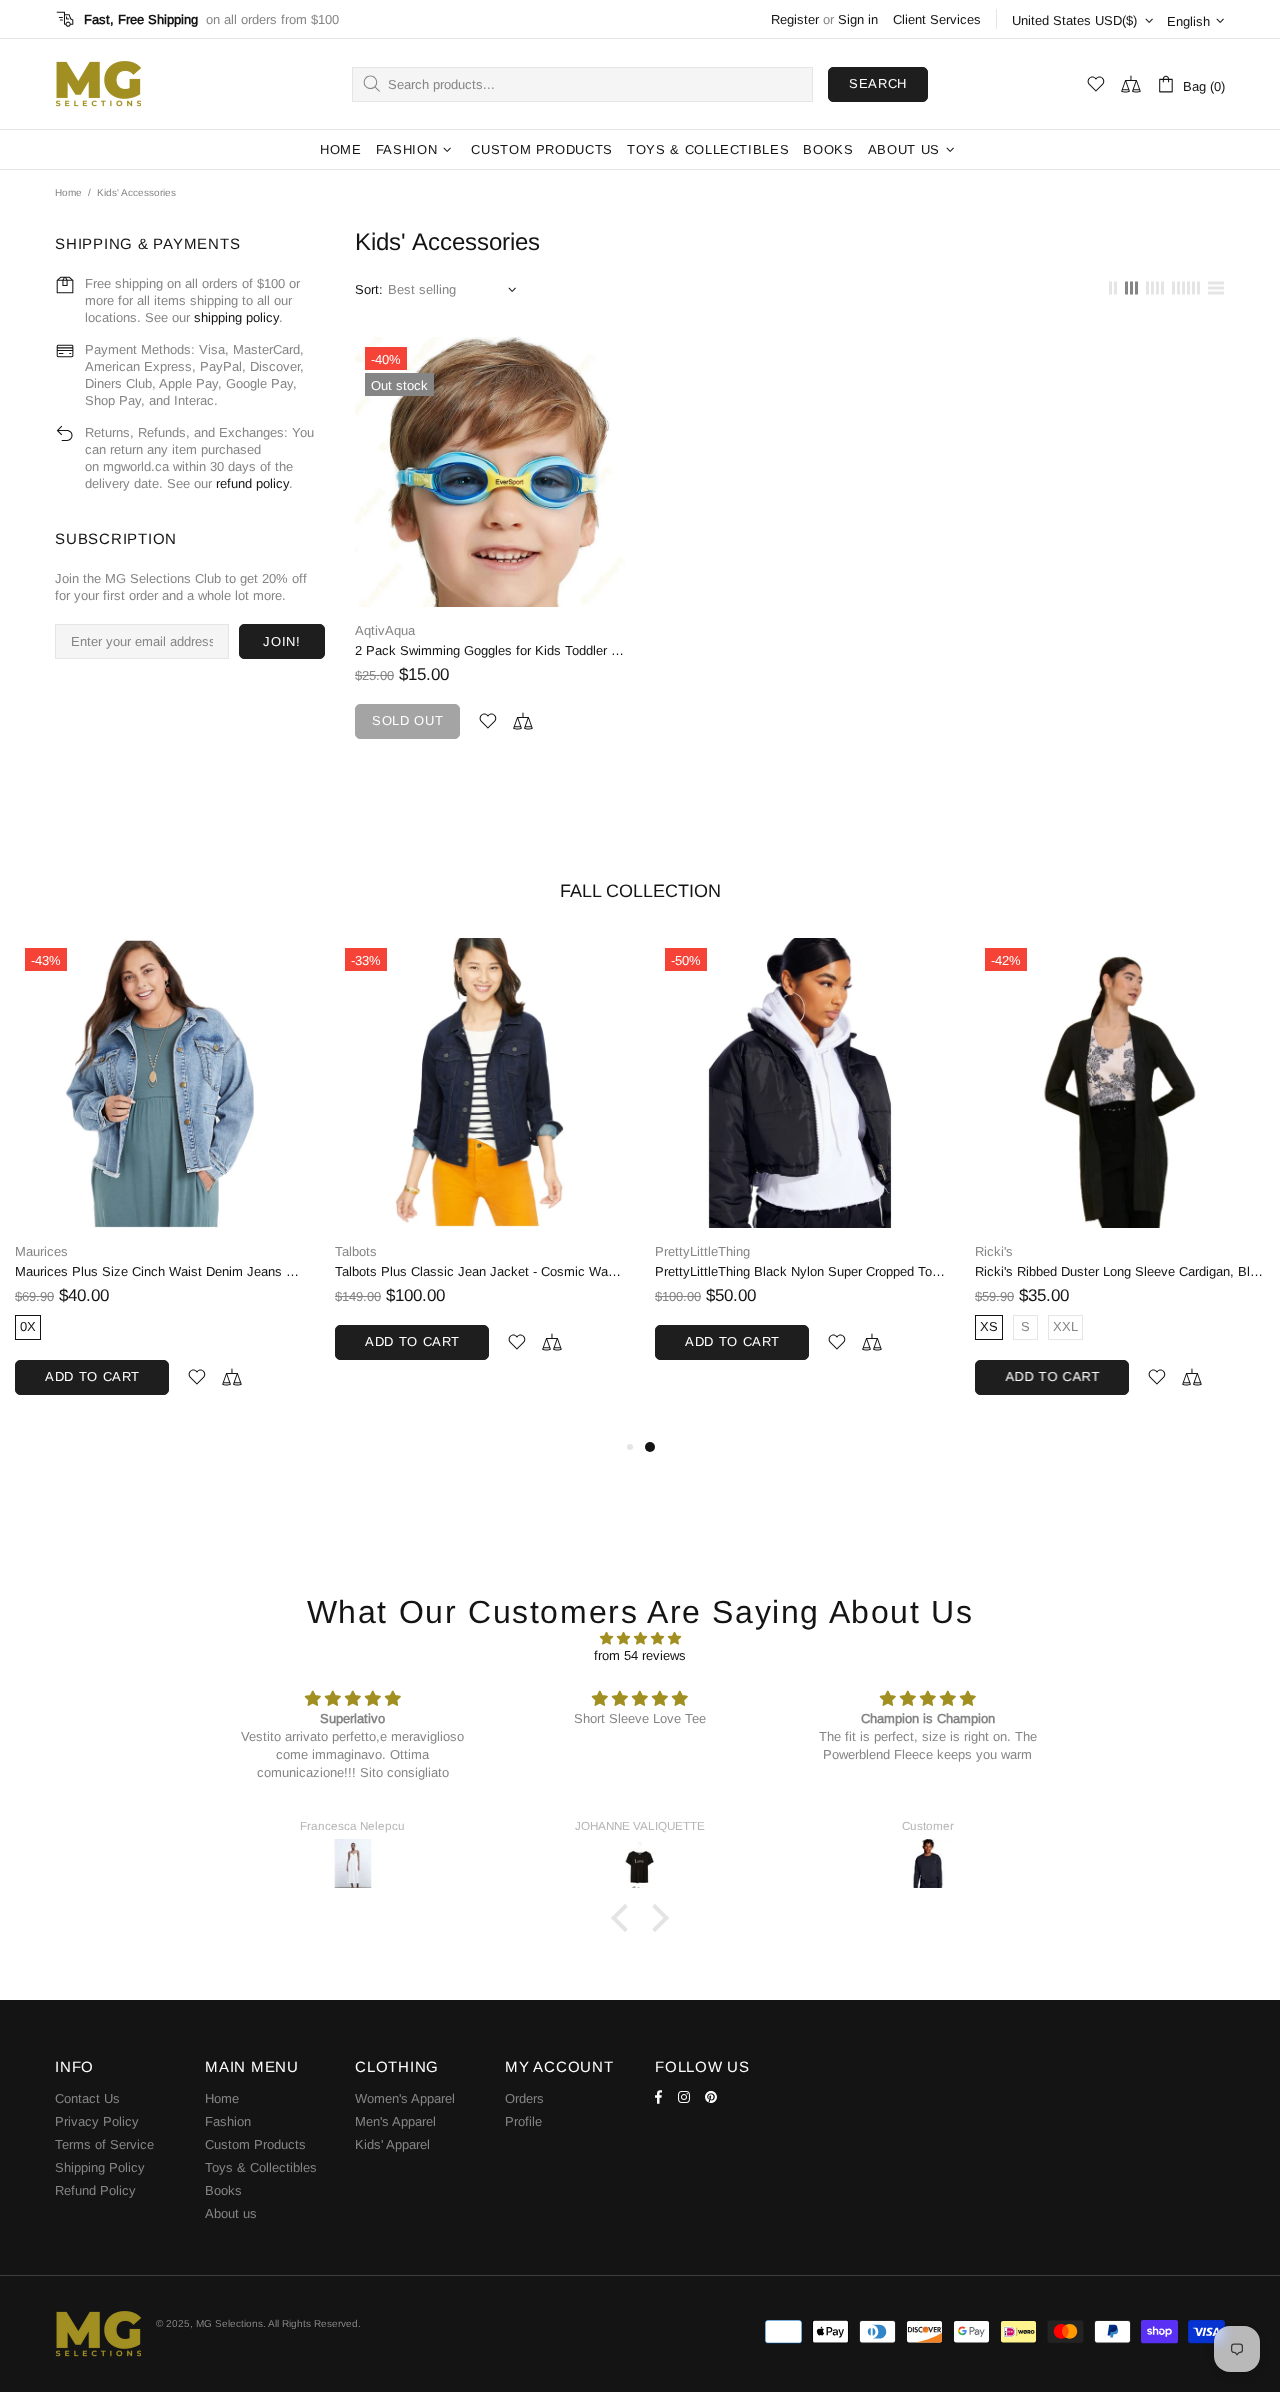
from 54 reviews (640, 1655)
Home (68, 192)
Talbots (356, 1251)
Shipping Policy (100, 2167)
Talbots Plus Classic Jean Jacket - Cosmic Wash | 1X (480, 1271)
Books (223, 2190)
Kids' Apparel (392, 2144)
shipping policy (236, 317)
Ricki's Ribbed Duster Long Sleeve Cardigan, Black (1120, 1271)
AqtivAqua (385, 630)
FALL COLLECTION (640, 891)
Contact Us (87, 2098)
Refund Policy (95, 2190)
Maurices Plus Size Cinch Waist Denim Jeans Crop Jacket (160, 1271)
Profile (523, 2121)
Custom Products (255, 2144)
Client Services (937, 19)
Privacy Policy (97, 2121)
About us (231, 2213)
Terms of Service (104, 2144)
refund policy (252, 483)
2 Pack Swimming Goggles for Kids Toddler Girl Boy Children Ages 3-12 (490, 650)
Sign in (858, 19)
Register (795, 19)
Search (878, 83)
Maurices (41, 1251)
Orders (524, 2098)
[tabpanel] (800, 1169)
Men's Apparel (395, 2121)
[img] (640, 1638)
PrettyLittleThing (702, 1251)
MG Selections (98, 84)
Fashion (228, 2121)
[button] (625, 1918)
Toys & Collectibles (261, 2167)
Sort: (369, 289)
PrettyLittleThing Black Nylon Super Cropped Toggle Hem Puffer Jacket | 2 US (800, 1271)
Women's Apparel (405, 2098)
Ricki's (994, 1251)
